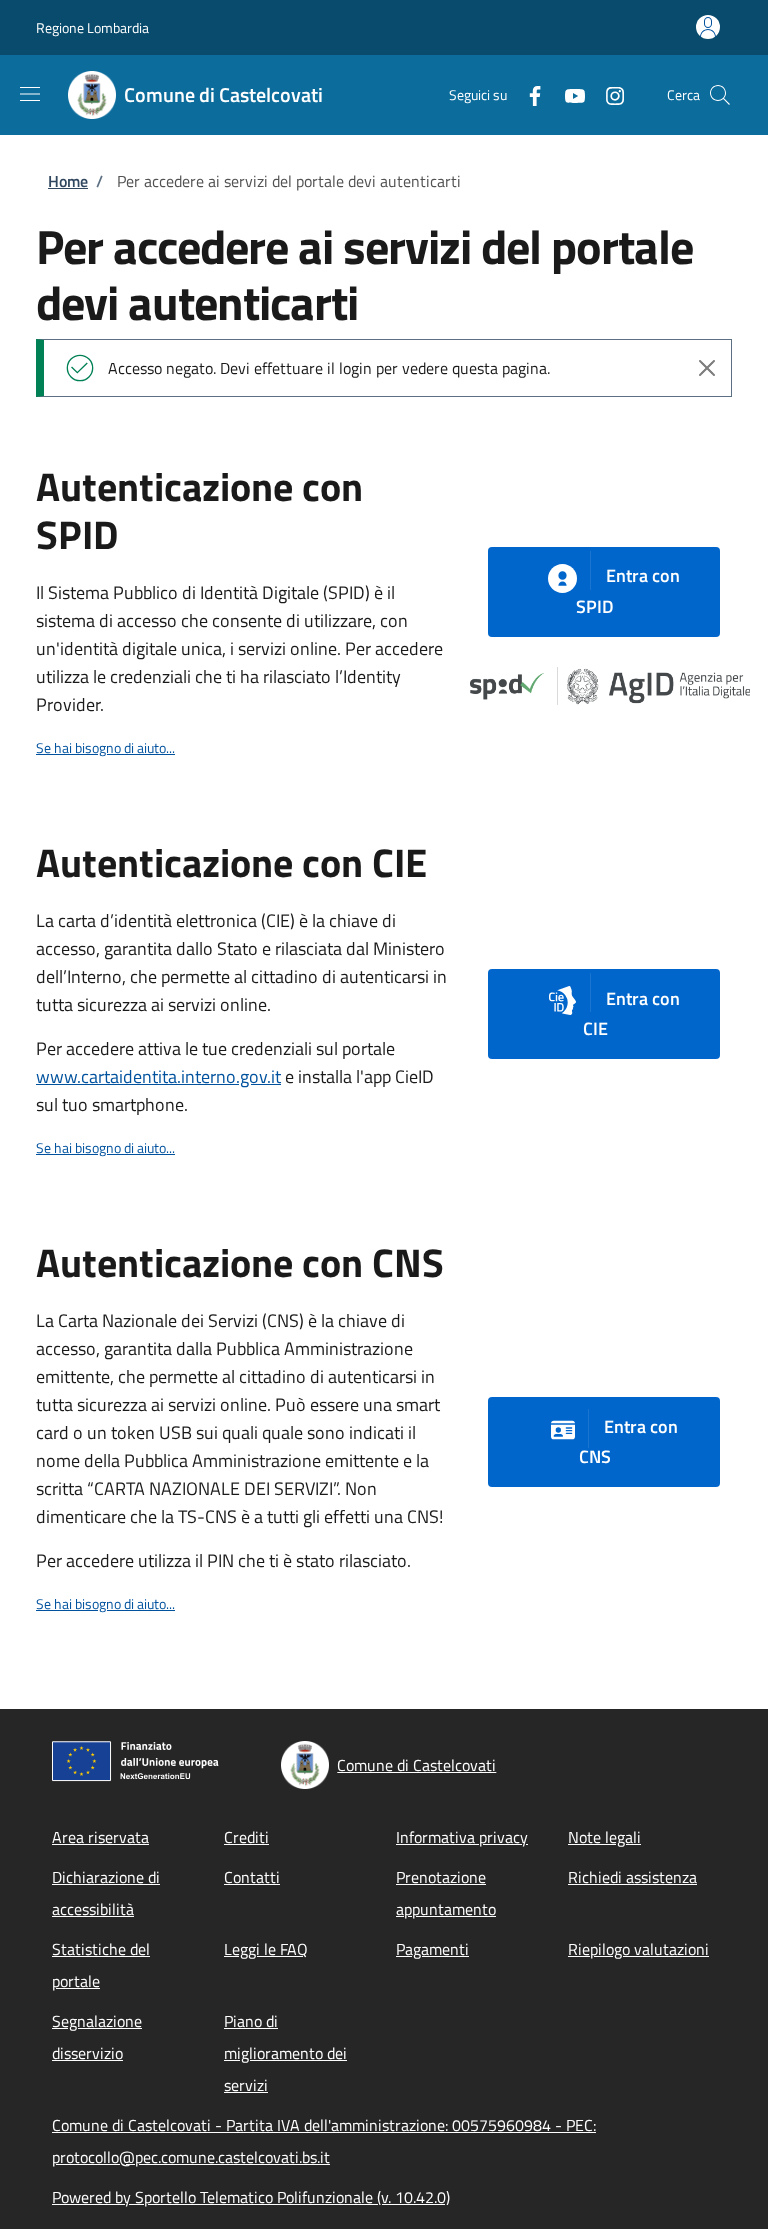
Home (68, 181)
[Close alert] (707, 368)
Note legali (604, 1837)
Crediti (246, 1837)
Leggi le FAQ (266, 1949)
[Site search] (720, 95)
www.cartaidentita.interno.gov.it (158, 1076)
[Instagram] (607, 94)
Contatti (252, 1877)
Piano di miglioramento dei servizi (285, 2053)
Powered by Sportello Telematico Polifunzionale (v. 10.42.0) (251, 2197)
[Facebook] (527, 94)
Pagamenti (432, 1949)
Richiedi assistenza (632, 1877)
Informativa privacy (462, 1837)
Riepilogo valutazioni (638, 1949)
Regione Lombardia (92, 27)
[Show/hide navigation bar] (30, 94)
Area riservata (100, 1837)
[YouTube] (567, 94)
